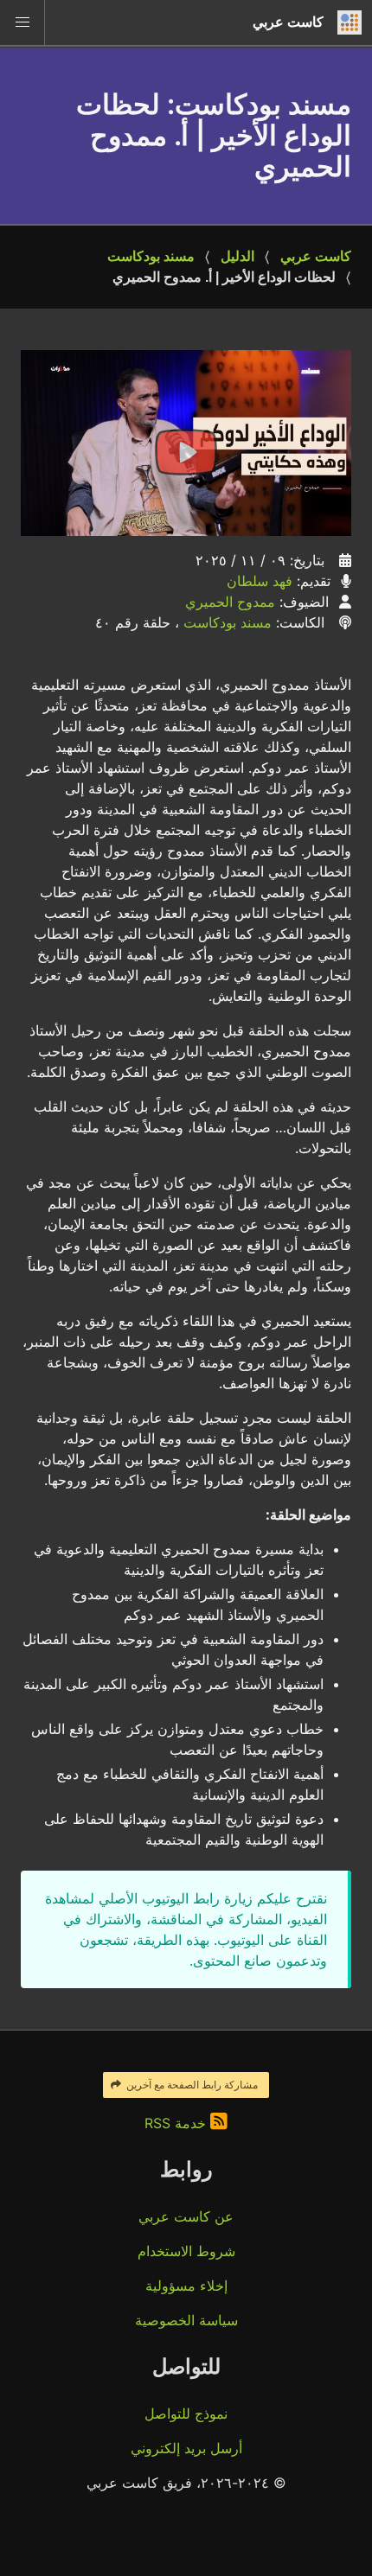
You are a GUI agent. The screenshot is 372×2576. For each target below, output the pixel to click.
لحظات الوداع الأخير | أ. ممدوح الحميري (224, 277)
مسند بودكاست (151, 256)
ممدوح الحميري (230, 602)
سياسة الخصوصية (186, 2320)
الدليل (237, 256)
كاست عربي (316, 256)
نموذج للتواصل (186, 2413)
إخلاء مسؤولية (186, 2286)
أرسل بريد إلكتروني (186, 2448)
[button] (22, 22)
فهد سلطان (260, 581)
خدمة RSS (177, 2123)
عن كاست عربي (186, 2216)
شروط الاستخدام (186, 2251)
